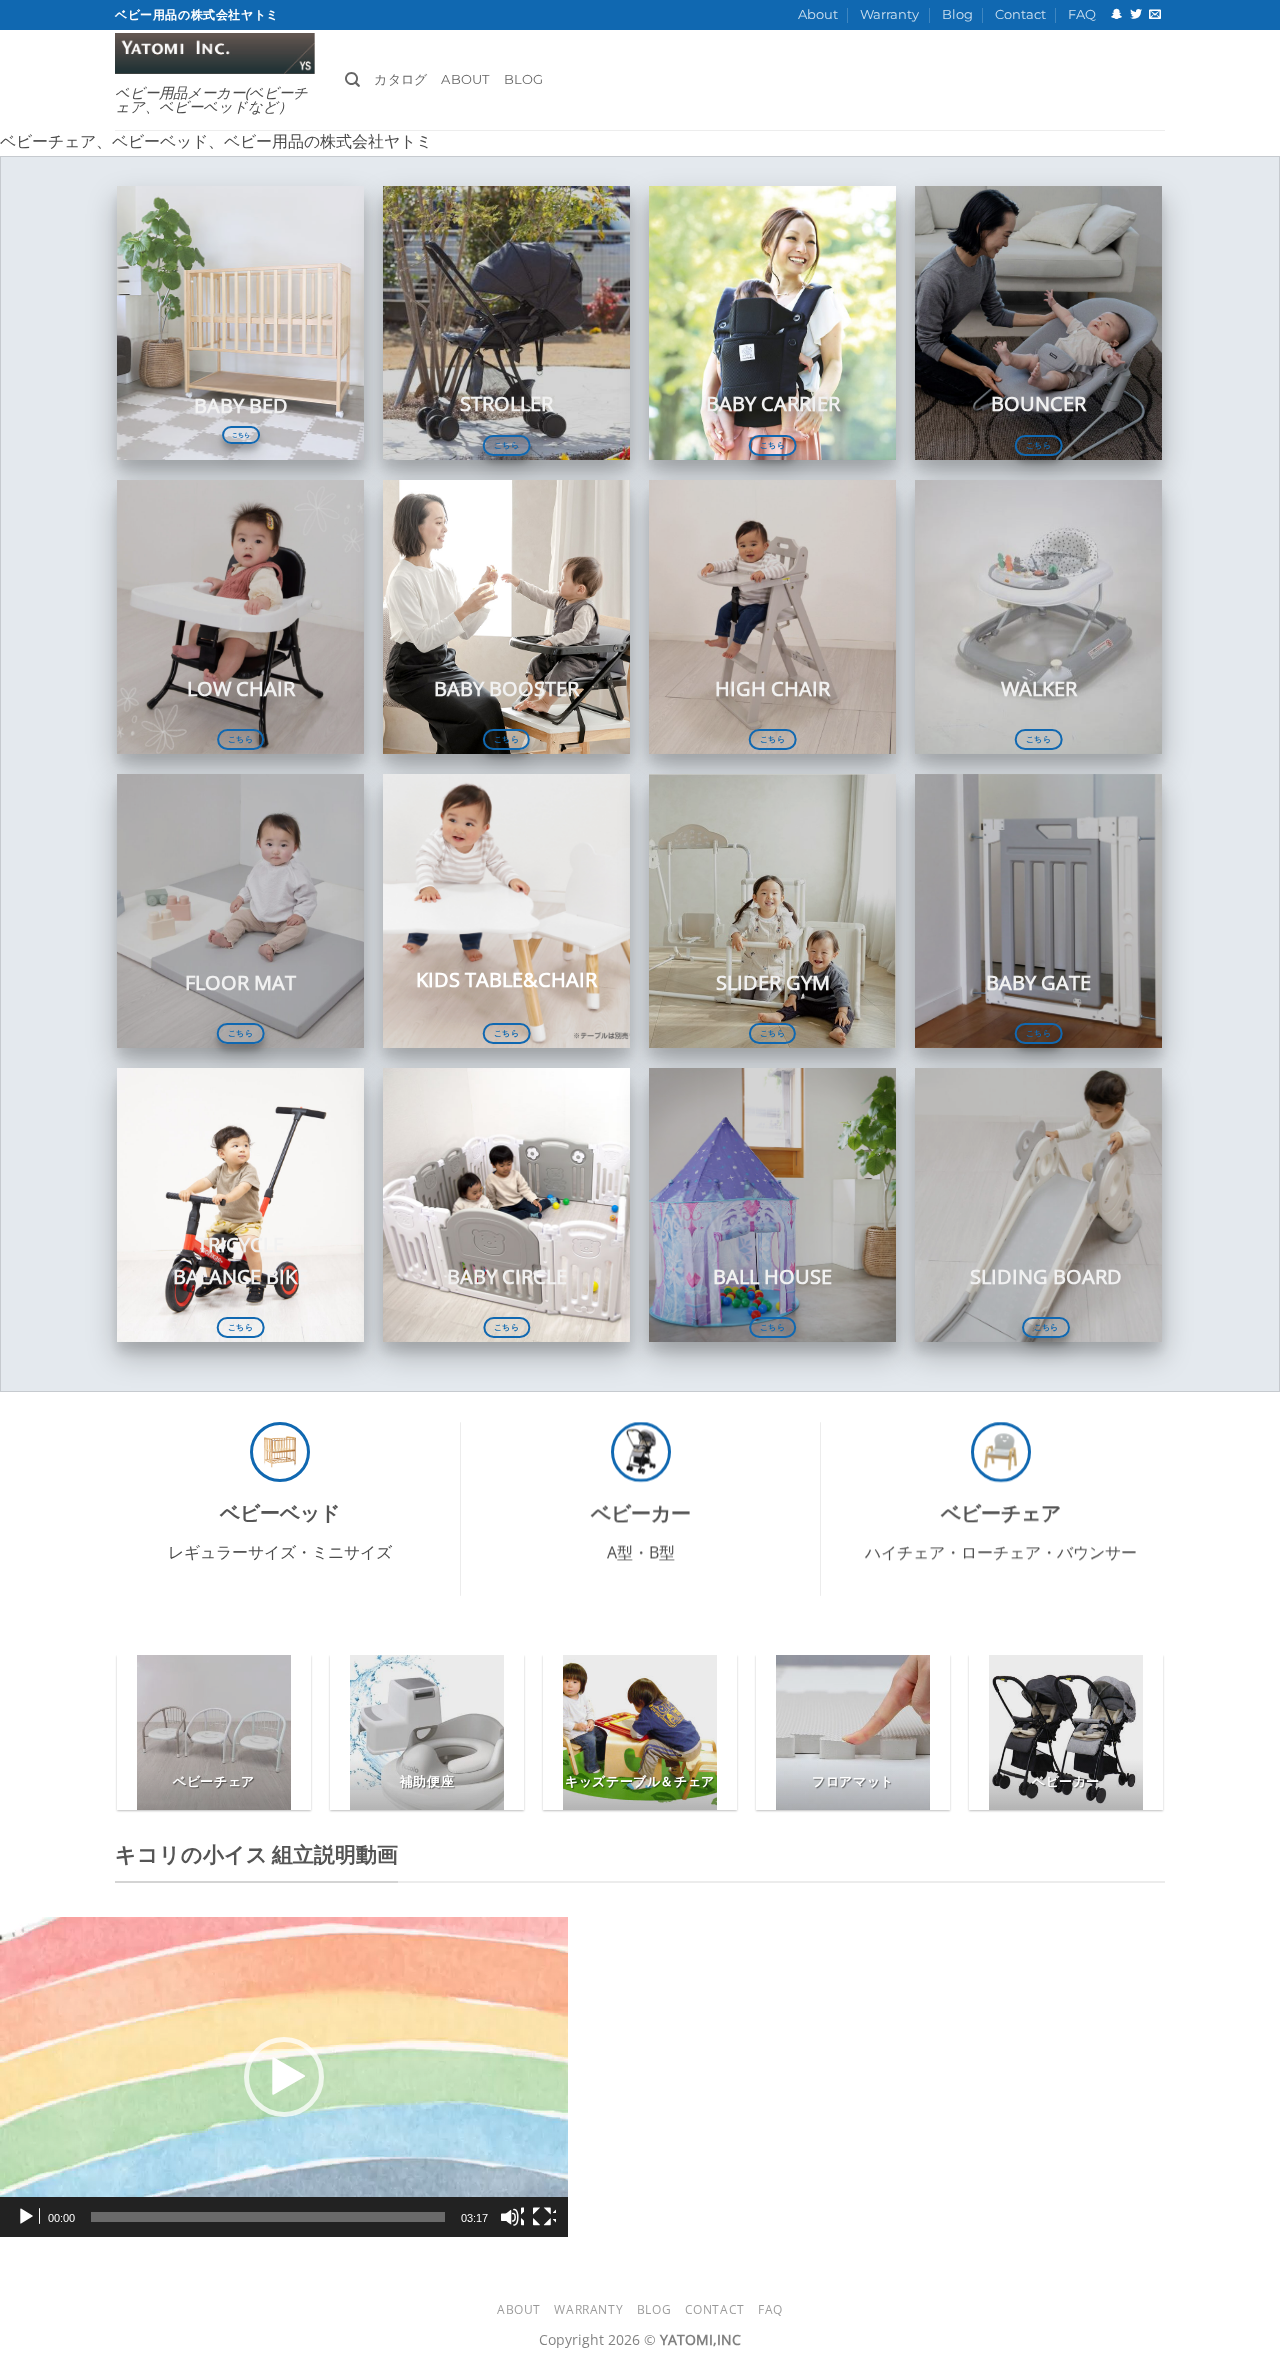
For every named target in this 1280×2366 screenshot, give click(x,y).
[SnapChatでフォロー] (1117, 15)
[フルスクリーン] (544, 2217)
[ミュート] (512, 2217)
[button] (284, 2077)
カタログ (400, 79)
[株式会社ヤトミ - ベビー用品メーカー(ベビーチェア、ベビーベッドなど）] (215, 53)
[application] (284, 2077)
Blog (957, 14)
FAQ (1082, 14)
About (818, 14)
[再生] (28, 2217)
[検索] (352, 80)
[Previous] (119, 1740)
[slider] (268, 2217)
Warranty (889, 14)
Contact (1020, 14)
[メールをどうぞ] (1155, 15)
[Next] (1162, 1740)
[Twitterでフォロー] (1136, 15)
